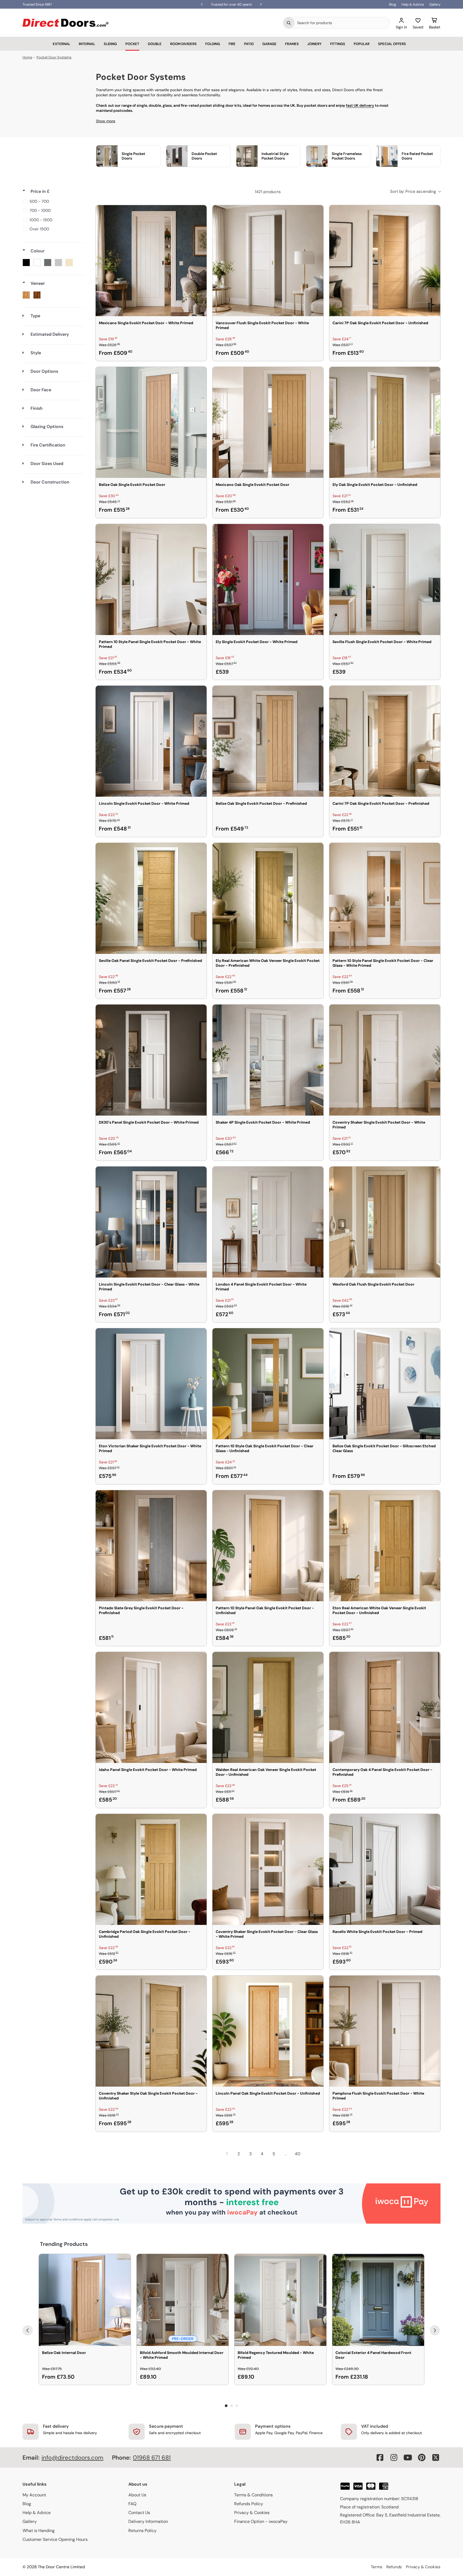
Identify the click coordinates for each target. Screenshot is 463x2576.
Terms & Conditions (253, 2495)
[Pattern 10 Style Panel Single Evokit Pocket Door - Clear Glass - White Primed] (385, 898)
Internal (87, 44)
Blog (393, 4)
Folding (213, 44)
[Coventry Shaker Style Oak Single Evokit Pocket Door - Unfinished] (151, 2031)
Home (27, 57)
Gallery (435, 4)
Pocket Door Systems (54, 57)
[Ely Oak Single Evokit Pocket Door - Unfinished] (385, 422)
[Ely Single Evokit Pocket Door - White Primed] (268, 580)
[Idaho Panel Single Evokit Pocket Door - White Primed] (151, 1707)
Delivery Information (148, 2521)
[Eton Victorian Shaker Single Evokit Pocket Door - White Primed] (151, 1384)
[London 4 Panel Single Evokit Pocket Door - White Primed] (268, 1222)
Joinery (314, 44)
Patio (249, 44)
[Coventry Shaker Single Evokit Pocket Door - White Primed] (385, 1060)
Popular (362, 44)
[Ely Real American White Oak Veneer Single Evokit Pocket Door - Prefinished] (268, 898)
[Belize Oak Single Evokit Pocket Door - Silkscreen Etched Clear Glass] (385, 1384)
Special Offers (392, 44)
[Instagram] (394, 2457)
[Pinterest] (422, 2457)
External (61, 44)
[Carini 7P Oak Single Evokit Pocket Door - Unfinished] (385, 261)
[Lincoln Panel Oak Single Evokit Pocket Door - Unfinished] (268, 2031)
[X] (436, 2457)
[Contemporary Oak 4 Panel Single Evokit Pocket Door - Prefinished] (385, 1707)
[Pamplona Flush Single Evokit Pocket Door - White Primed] (385, 2031)
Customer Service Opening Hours (55, 2539)
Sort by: (413, 191)
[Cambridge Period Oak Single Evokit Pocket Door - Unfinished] (151, 1869)
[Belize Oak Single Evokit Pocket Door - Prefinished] (268, 741)
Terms (377, 2567)
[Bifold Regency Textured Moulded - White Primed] (280, 2300)
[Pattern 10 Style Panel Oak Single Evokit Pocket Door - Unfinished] (268, 1546)
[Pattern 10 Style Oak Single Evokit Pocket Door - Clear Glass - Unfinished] (268, 1384)
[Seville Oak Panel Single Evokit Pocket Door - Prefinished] (151, 898)
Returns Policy (142, 2531)
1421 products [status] (268, 192)
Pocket (132, 44)
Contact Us (139, 2513)
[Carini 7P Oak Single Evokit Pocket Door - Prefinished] (385, 741)
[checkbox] (53, 201)
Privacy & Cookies (252, 2513)
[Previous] (28, 2330)
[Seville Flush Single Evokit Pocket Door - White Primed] (385, 580)
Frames (292, 44)
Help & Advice (413, 4)
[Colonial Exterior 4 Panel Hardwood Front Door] (378, 2300)
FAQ (132, 2504)
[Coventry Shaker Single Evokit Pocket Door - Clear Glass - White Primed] (268, 1869)
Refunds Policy (249, 2504)
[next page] (309, 2154)
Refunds (394, 2567)
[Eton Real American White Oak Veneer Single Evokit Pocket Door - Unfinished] (385, 1546)
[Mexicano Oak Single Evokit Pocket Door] (268, 422)
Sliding (110, 44)
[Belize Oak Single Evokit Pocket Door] (151, 422)
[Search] (289, 23)
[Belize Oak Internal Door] (85, 2300)
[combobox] (342, 23)
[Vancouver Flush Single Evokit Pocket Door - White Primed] (268, 261)
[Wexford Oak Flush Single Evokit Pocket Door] (385, 1222)
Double (155, 44)
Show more (106, 121)
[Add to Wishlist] (199, 213)
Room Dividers (183, 44)
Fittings (338, 44)
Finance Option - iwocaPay (261, 2521)
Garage (269, 44)
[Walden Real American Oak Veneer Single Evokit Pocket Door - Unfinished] (268, 1707)
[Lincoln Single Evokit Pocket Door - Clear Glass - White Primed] (151, 1222)
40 (298, 2154)
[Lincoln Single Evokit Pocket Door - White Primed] (151, 741)
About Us (137, 2495)
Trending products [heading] (64, 2244)
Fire (232, 44)
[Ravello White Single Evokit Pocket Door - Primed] (385, 1869)
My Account (34, 2495)
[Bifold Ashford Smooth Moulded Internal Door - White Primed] (183, 2300)
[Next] (435, 2330)
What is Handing (39, 2531)
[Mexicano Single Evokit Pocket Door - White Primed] (151, 261)
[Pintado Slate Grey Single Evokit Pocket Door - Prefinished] (151, 1546)
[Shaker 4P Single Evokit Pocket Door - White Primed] (268, 1060)
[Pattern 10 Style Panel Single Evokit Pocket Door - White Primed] (151, 580)
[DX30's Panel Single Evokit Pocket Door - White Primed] (151, 1060)
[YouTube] (408, 2457)
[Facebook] (380, 2457)
